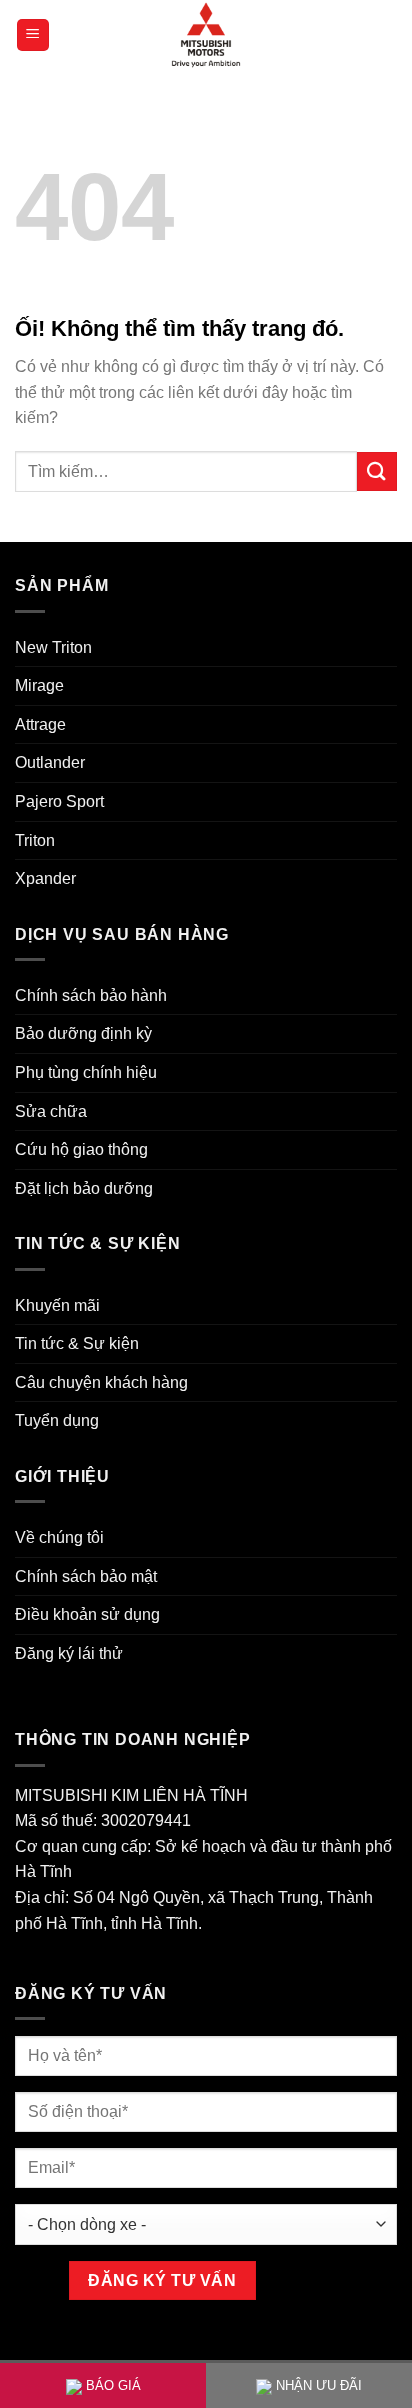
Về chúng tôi (59, 1537)
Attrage (40, 724)
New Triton (53, 647)
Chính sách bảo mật (86, 1576)
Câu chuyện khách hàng (101, 1382)
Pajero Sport (59, 801)
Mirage (39, 685)
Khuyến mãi (57, 1305)
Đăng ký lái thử (69, 1653)
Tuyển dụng (57, 1420)
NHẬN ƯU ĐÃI (319, 2385)
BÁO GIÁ (113, 2385)
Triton (35, 840)
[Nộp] (377, 471)
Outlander (50, 762)
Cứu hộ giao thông (81, 1149)
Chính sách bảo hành (91, 995)
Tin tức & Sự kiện (77, 1343)
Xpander (45, 878)
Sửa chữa (51, 1111)
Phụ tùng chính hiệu (86, 1072)
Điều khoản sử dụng (87, 1614)
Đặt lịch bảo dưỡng (84, 1188)
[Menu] (33, 35)
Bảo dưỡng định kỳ (83, 1033)
